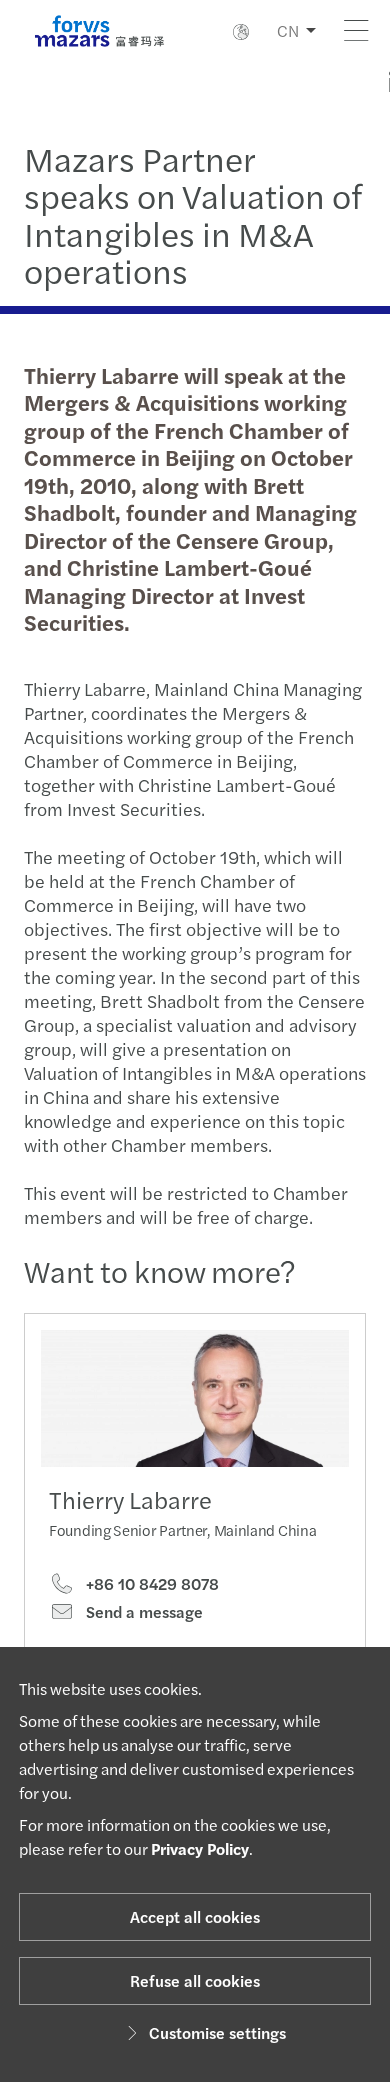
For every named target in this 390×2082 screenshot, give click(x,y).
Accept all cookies (195, 1916)
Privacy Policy (200, 1848)
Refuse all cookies (195, 1980)
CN (288, 30)
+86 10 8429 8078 (150, 1584)
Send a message (142, 1612)
